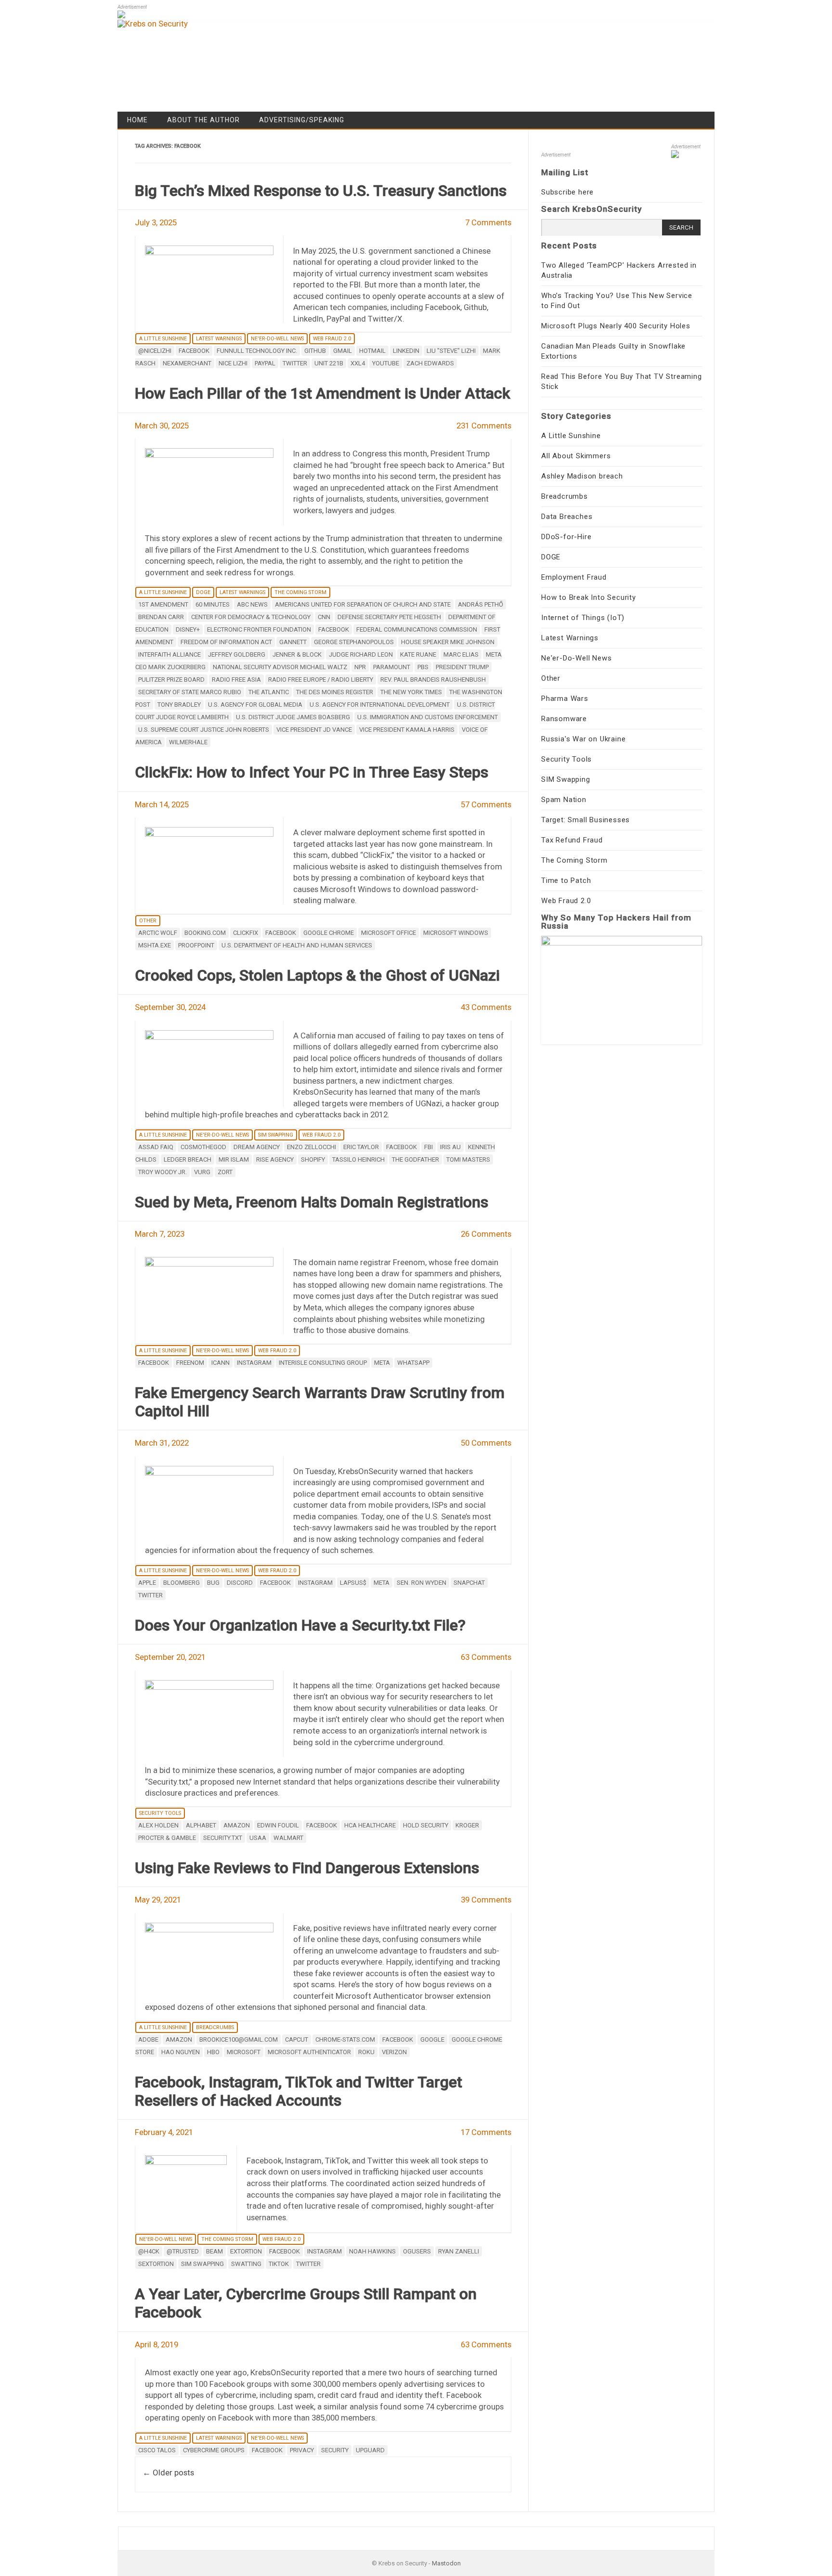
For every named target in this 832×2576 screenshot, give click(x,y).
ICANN (221, 1363)
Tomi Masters (468, 1159)
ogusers (417, 2251)
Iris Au (450, 1147)
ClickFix (246, 933)
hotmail (372, 351)
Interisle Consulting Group (323, 1363)
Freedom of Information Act (226, 642)
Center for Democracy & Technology (251, 617)
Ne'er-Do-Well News (277, 339)
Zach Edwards (430, 363)
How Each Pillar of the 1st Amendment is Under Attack (323, 393)
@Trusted (183, 2251)
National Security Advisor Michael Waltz (280, 667)
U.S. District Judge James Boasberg (293, 717)
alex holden (158, 1825)
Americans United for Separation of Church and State (363, 604)
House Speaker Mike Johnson (448, 642)
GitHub (315, 351)
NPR (360, 667)
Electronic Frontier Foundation (259, 629)
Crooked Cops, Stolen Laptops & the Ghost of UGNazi (317, 975)
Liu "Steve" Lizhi (451, 351)
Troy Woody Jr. (162, 1172)
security (335, 2450)
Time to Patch (566, 880)
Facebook (194, 351)
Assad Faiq (156, 1147)
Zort (225, 1172)
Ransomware (564, 719)
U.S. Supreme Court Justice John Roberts (204, 730)
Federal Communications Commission (417, 629)
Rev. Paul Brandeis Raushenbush (433, 680)
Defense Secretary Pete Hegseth (389, 617)
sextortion (156, 2264)
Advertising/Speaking (302, 120)
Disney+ (188, 629)
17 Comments (486, 2132)
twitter (295, 363)
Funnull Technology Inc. (257, 351)
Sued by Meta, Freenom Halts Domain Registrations (312, 1202)
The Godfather (416, 1159)
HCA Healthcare (370, 1825)
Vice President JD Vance (314, 730)
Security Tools (160, 1813)
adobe (148, 2039)
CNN (324, 617)
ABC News (252, 604)
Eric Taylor (361, 1147)
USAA (258, 1838)
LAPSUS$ (353, 1583)
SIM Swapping (276, 1135)
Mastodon (446, 2563)
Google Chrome (329, 933)
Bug (213, 1583)
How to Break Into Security (589, 597)
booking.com (205, 933)
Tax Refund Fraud (572, 840)
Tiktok (279, 2264)
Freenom (190, 1363)
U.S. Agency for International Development (380, 705)
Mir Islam (234, 1159)
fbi (429, 1147)
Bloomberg (182, 1583)
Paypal (265, 363)
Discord (240, 1583)
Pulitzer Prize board (171, 680)
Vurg (202, 1172)
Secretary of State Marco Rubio (190, 692)
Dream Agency (257, 1147)
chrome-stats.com (345, 2039)
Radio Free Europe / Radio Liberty (321, 680)
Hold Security (426, 1825)
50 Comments (486, 1443)
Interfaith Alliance (169, 654)
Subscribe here (567, 192)
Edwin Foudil (278, 1825)
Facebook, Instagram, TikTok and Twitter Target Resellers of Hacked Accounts (299, 2091)
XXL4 (358, 363)
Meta (382, 1363)
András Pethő (481, 604)
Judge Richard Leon (361, 654)
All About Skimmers (576, 456)
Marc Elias (461, 654)
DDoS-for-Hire (566, 537)
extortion (246, 2251)
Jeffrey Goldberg (237, 654)
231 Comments (484, 426)
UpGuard (370, 2450)
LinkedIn (406, 351)
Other (148, 921)
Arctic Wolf (158, 933)
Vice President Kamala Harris (407, 730)
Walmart (288, 1838)
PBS (423, 667)
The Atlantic (269, 692)
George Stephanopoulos (354, 642)
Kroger (467, 1825)
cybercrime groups (214, 2450)
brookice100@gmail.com (239, 2039)
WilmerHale (188, 742)
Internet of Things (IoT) (583, 618)
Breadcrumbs (215, 2027)
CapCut (297, 2039)
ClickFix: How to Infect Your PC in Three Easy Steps (312, 772)
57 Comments (486, 804)
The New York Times (411, 692)
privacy (302, 2450)
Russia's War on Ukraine (583, 739)
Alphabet (201, 1825)
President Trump (462, 667)
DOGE (203, 592)
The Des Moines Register (335, 692)
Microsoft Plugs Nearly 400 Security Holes (616, 326)
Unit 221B (329, 363)
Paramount (392, 667)
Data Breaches (567, 517)
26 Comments (486, 1234)
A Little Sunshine (163, 339)
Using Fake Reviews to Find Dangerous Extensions (307, 1868)
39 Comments (486, 1900)
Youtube (386, 363)
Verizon (394, 2052)
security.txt (223, 1838)
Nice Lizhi (233, 363)
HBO (213, 2052)
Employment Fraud (574, 577)
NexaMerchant (187, 363)
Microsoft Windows (456, 933)
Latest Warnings (219, 339)
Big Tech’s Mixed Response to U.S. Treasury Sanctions (321, 191)
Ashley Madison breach (582, 476)
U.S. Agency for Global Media (255, 705)
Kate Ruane (418, 654)
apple (147, 1583)
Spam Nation (564, 800)
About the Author (203, 120)
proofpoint (196, 945)
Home (137, 120)
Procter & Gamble (167, 1838)
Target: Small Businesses (585, 820)
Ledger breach (188, 1159)
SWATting (246, 2264)
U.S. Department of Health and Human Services (297, 945)
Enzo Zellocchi (312, 1147)
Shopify (313, 1159)
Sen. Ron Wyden (422, 1583)
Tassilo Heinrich (358, 1159)
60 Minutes (213, 604)
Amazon (237, 1825)
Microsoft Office (389, 933)
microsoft (244, 2052)
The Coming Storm (300, 592)
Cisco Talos (157, 2450)
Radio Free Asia (236, 680)
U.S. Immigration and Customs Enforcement (428, 717)
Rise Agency (275, 1159)
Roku (366, 2052)
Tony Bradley (179, 705)
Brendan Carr (161, 617)
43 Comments (486, 1007)
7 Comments (488, 222)
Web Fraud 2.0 (332, 339)
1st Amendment (163, 604)
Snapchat (469, 1583)
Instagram (254, 1363)
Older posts (168, 2472)
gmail (343, 351)
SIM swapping (202, 2264)
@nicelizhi (155, 351)
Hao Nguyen (181, 2052)
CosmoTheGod (203, 1147)
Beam (214, 2251)
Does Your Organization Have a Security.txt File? (300, 1625)
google (432, 2039)
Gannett (293, 642)
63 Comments (486, 1657)
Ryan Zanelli (459, 2251)
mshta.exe (155, 945)
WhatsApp (413, 1363)
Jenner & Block (297, 654)
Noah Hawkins (372, 2251)
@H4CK (149, 2251)
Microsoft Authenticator (309, 2052)
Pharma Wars (565, 699)
